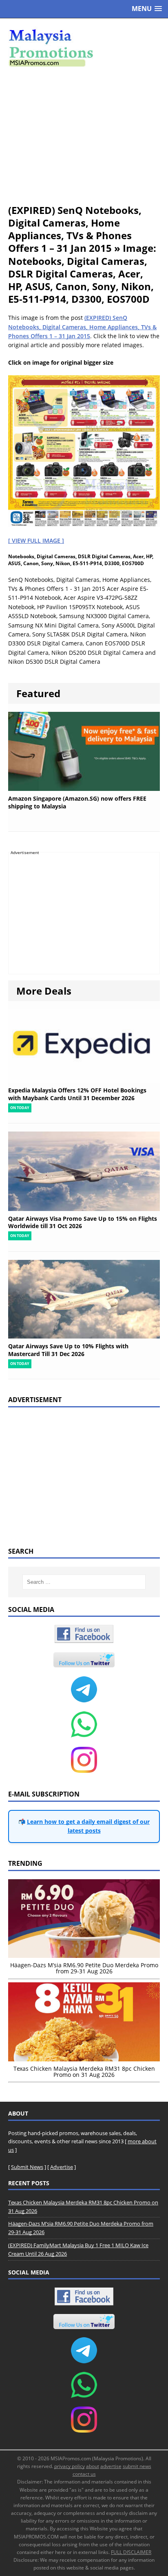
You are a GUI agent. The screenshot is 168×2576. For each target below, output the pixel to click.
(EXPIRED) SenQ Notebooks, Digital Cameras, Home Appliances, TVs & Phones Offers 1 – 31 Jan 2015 (82, 327)
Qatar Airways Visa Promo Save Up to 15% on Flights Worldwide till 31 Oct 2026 (83, 1222)
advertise (111, 2466)
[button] (147, 9)
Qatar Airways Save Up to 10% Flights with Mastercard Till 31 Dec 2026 (68, 1350)
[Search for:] (84, 1582)
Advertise (62, 2167)
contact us (84, 2474)
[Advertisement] (84, 135)
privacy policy (70, 2466)
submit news (137, 2466)
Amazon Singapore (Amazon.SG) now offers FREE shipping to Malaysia (77, 802)
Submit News (27, 2167)
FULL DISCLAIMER (131, 2552)
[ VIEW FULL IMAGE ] (36, 541)
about (93, 2466)
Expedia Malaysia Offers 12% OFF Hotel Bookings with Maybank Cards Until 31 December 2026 (77, 1094)
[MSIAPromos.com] (84, 47)
